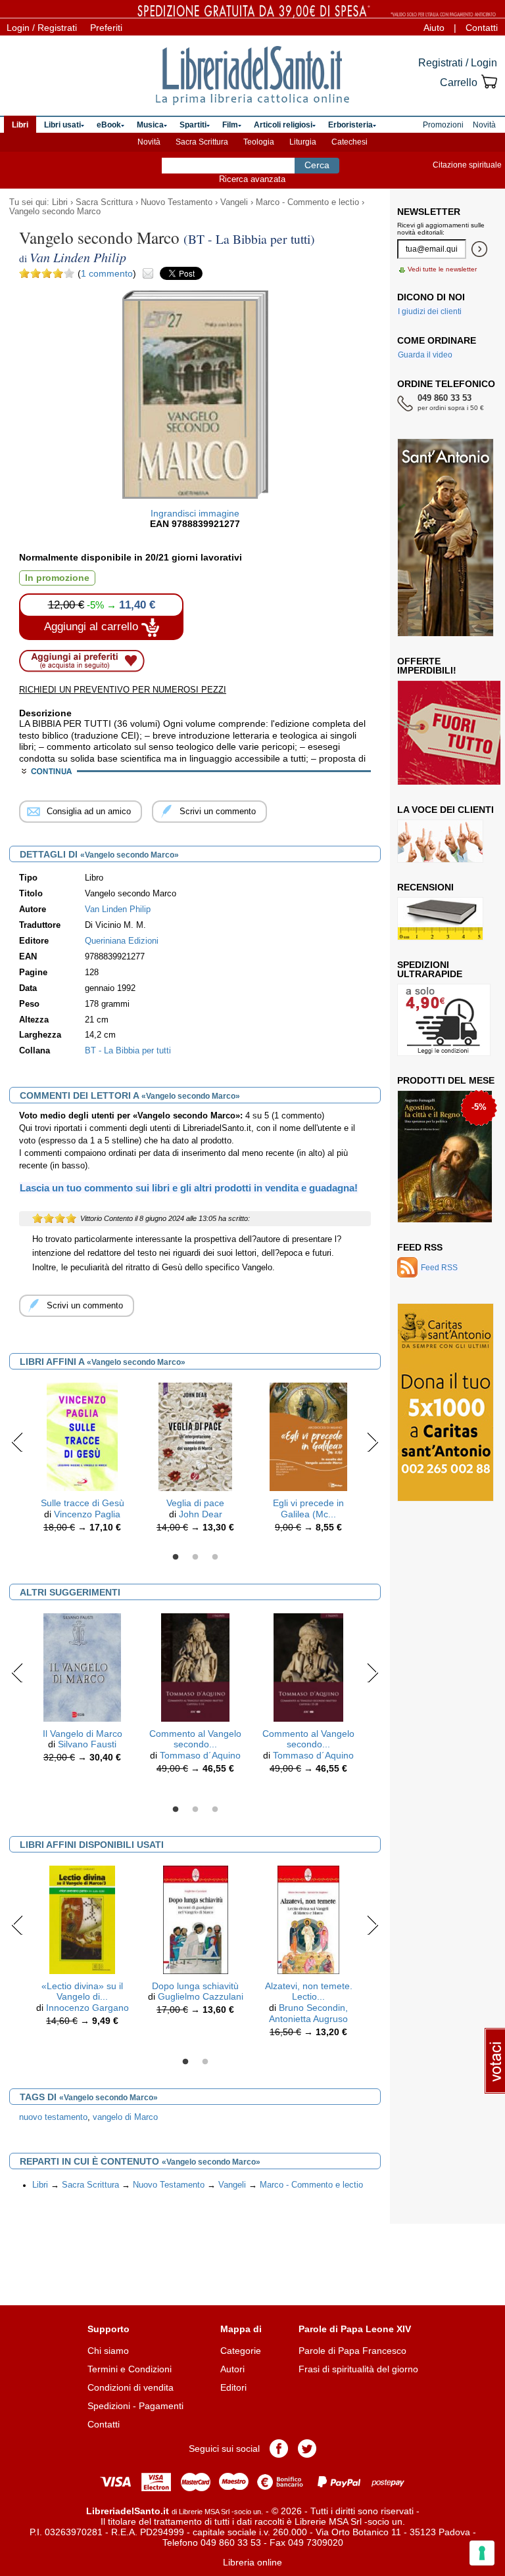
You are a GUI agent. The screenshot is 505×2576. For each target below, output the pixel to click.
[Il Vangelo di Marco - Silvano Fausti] (82, 1667)
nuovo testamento (53, 2117)
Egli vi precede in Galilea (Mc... (308, 1508)
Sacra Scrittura (202, 142)
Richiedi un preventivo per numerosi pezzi (123, 690)
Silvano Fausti (87, 1744)
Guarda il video (425, 355)
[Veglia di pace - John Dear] (195, 1436)
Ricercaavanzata (252, 179)
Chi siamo (108, 2351)
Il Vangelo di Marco (83, 1734)
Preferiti (106, 28)
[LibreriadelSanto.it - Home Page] (252, 76)
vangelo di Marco (125, 2117)
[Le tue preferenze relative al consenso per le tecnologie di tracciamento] (482, 2553)
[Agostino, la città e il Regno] (445, 1157)
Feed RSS (420, 1247)
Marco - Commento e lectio (307, 202)
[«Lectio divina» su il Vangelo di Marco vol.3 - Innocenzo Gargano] (82, 1919)
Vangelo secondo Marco (55, 212)
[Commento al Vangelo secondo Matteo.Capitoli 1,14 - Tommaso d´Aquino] (196, 1667)
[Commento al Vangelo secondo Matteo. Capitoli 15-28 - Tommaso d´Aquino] (308, 1667)
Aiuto (434, 28)
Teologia (259, 142)
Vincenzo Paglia (87, 1514)
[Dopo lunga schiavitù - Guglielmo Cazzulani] (196, 1919)
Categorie (241, 2351)
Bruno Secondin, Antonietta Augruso (308, 2013)
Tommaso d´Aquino (200, 1755)
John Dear (201, 1514)
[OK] (479, 249)
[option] (82, 1461)
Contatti (482, 28)
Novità (149, 142)
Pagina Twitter (307, 2449)
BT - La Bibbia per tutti (128, 1051)
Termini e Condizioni (130, 2369)
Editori (233, 2387)
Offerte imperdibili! (427, 666)
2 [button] (195, 1557)
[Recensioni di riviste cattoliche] (440, 919)
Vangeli (234, 202)
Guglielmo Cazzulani (201, 1996)
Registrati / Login (458, 63)
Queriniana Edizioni (122, 941)
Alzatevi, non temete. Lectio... (309, 1991)
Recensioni (425, 887)
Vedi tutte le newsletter (442, 269)
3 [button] (215, 1557)
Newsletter (429, 212)
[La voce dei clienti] (440, 841)
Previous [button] (17, 1442)
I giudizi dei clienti (430, 311)
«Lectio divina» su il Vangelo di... (82, 1991)
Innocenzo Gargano (87, 2008)
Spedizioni (109, 2406)
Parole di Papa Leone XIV (355, 2329)
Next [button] (373, 1442)
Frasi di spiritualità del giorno (358, 2369)
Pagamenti (161, 2406)
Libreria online (252, 2562)
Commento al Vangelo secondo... (195, 1739)
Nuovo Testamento (177, 202)
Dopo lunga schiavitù (195, 1986)
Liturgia (303, 142)
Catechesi (349, 142)
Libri (60, 202)
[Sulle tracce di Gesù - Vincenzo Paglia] (82, 1436)
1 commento (107, 273)
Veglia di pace (195, 1503)
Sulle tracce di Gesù (83, 1503)
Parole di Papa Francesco (352, 2351)
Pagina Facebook (279, 2449)
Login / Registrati (42, 28)
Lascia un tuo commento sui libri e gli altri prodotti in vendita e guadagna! (189, 1188)
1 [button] (176, 1557)
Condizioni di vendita (131, 2387)
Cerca (317, 165)
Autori (232, 2369)
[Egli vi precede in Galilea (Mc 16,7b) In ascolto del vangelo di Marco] (308, 1436)
